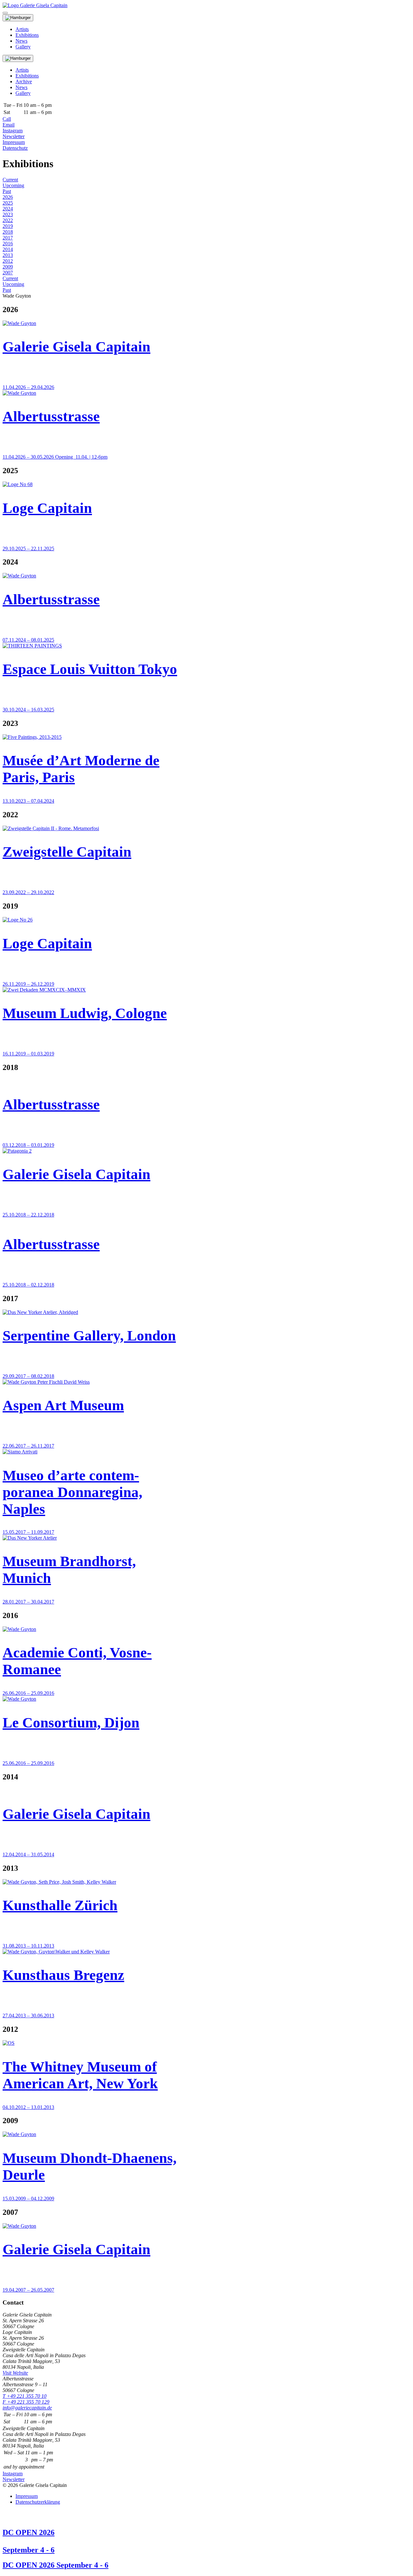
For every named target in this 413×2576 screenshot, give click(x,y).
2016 (8, 244)
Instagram (13, 131)
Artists (22, 29)
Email (9, 125)
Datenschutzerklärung (38, 2502)
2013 (8, 255)
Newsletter (14, 136)
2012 (8, 261)
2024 (8, 209)
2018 (8, 232)
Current (10, 180)
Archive (24, 81)
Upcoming (13, 185)
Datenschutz (15, 148)
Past (7, 191)
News (21, 41)
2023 (8, 214)
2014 (8, 249)
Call (7, 119)
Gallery (23, 47)
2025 (8, 203)
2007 (8, 273)
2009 (8, 267)
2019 (8, 226)
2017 (8, 238)
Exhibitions (27, 35)
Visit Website (15, 2373)
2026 (8, 197)
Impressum (14, 142)
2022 (8, 220)
